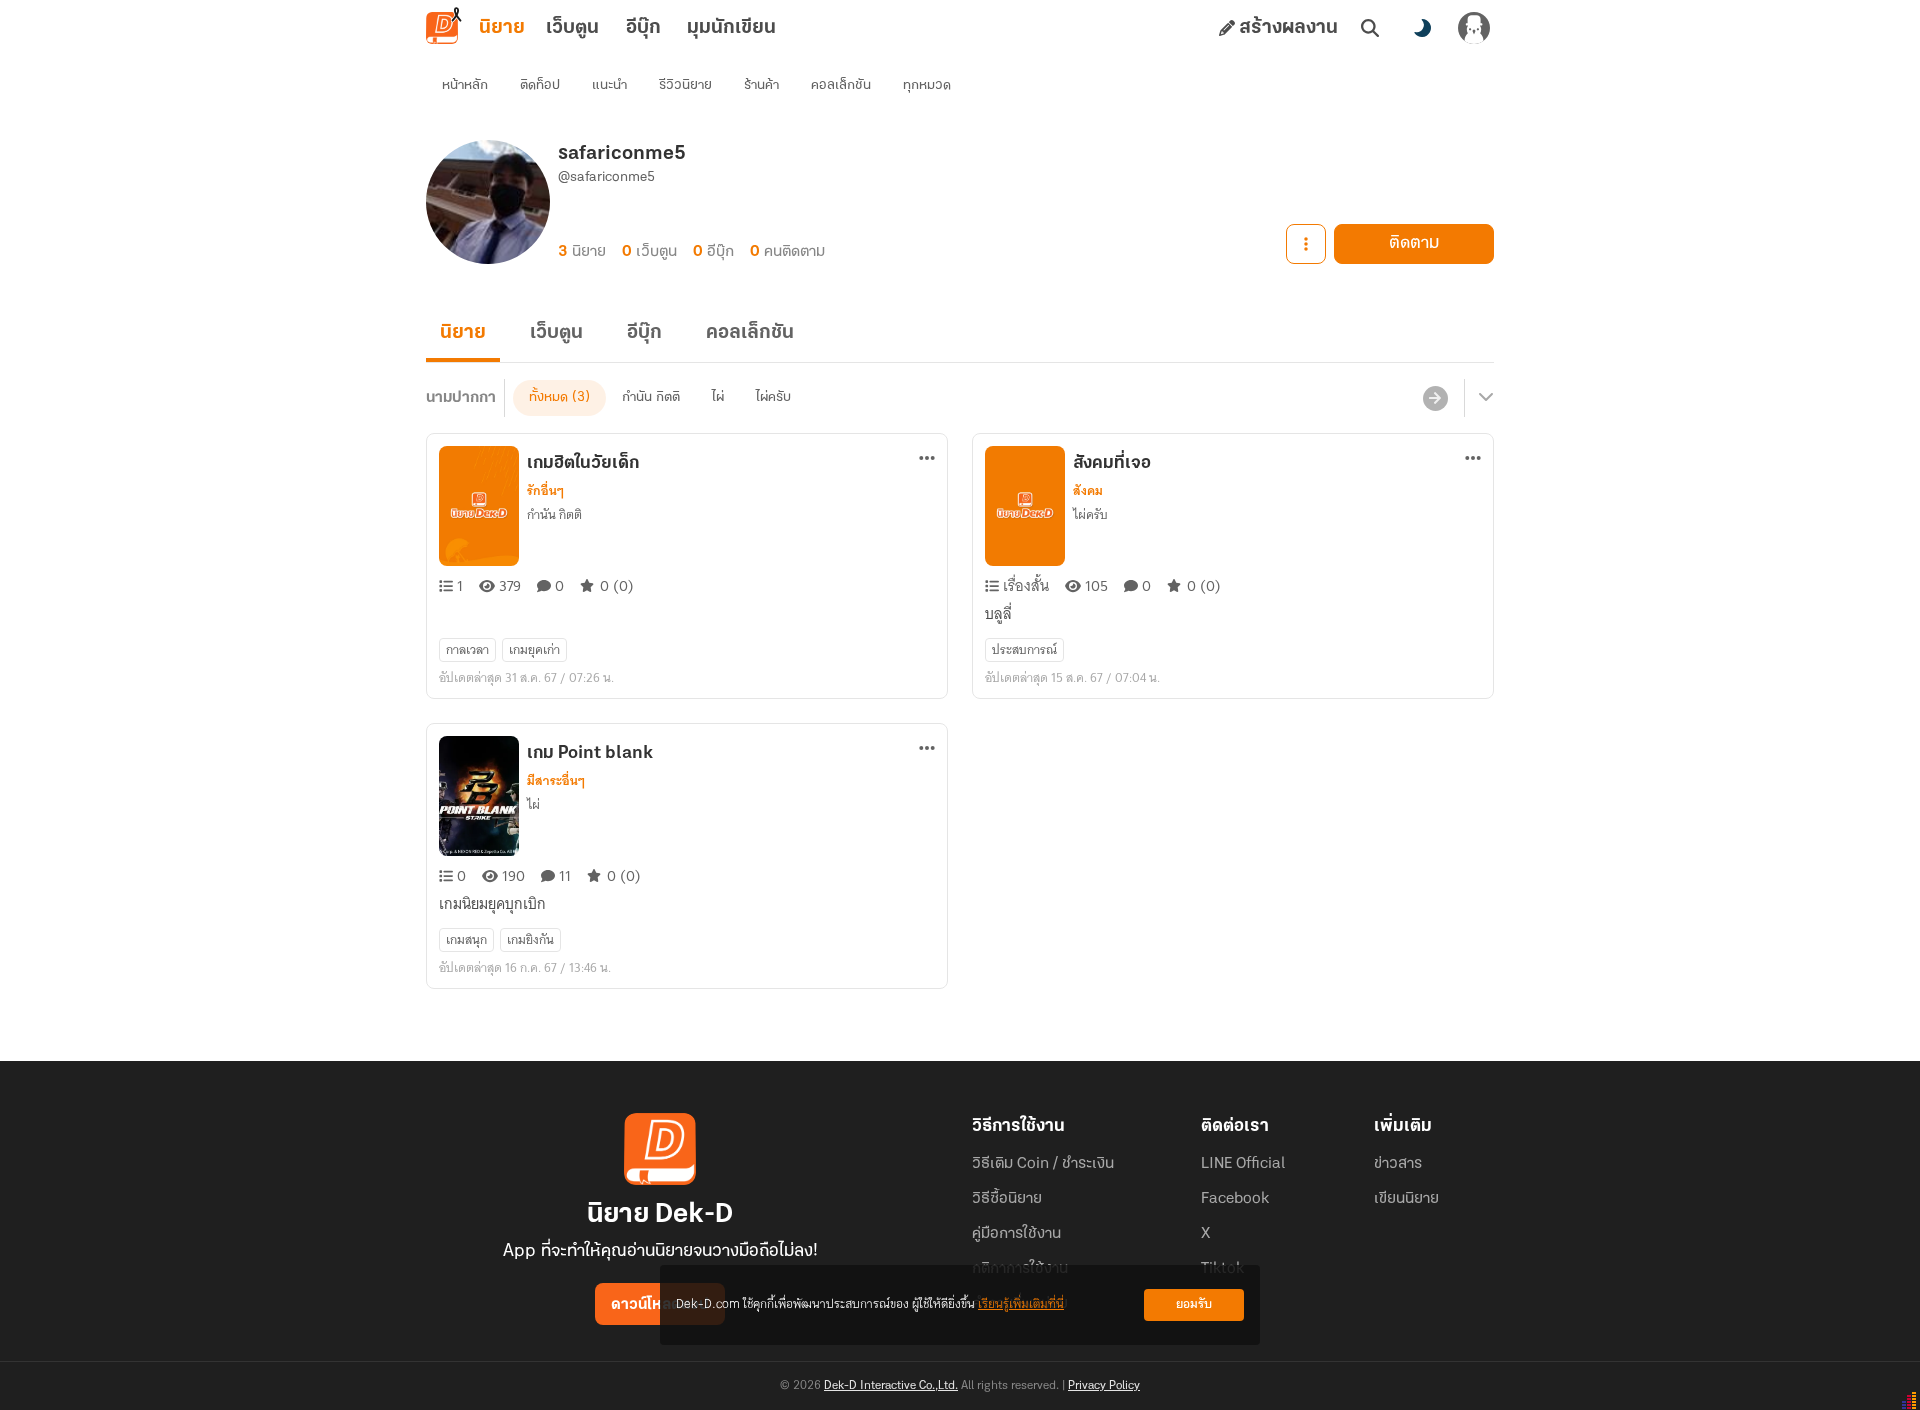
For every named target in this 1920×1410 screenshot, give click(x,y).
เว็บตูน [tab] (572, 28)
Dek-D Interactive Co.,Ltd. (891, 1386)
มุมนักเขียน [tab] (731, 28)
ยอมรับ (1194, 1304)
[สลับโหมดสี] (1422, 28)
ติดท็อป (540, 85)
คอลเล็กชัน (841, 85)
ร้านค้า (761, 85)
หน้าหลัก (465, 85)
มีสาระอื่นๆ (556, 781)
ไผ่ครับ (773, 397)
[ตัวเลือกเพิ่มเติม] (1306, 244)
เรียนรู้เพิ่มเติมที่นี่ (1021, 1304)
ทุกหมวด (927, 85)
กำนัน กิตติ (651, 397)
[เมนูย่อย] (1483, 398)
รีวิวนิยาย (685, 85)
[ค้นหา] (1370, 28)
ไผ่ (718, 397)
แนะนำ (609, 85)
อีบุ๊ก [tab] (643, 28)
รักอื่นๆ (545, 491)
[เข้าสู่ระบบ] (1474, 28)
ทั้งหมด (548, 397)
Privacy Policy (1104, 1386)
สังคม (1088, 491)
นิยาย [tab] (502, 28)
